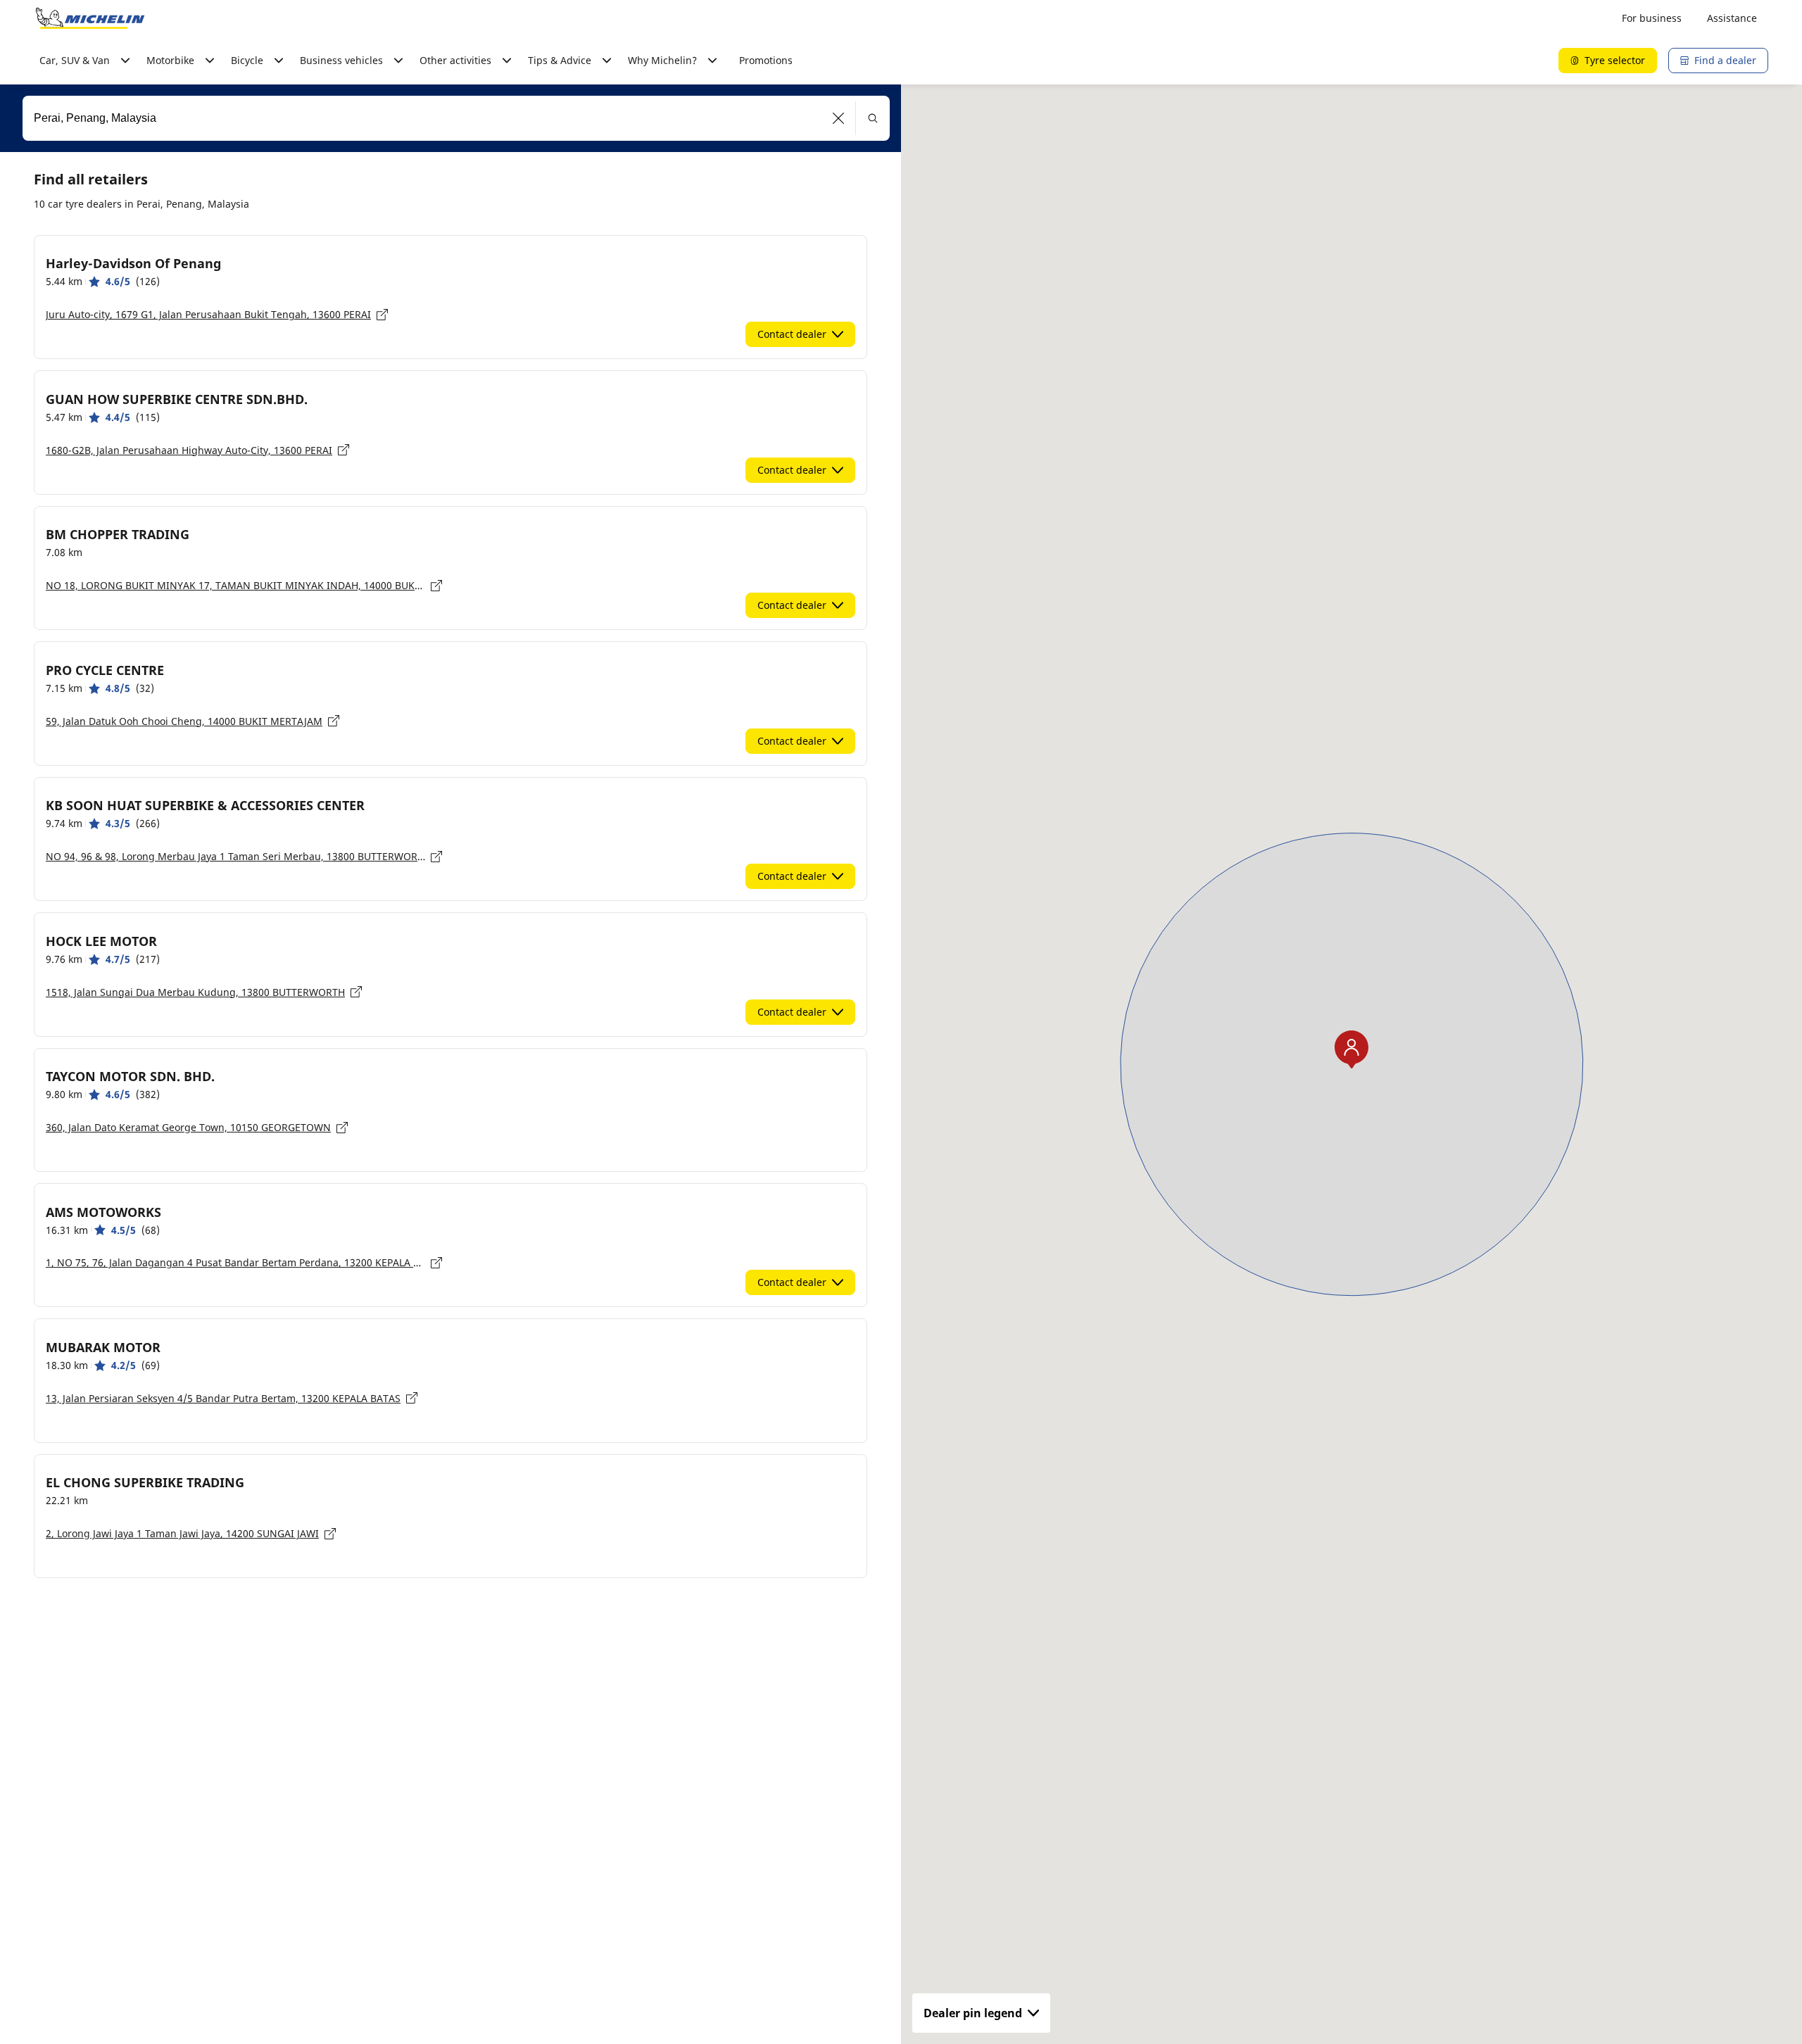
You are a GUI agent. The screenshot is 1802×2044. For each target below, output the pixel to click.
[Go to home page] (90, 18)
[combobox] (456, 118)
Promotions (766, 60)
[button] (839, 118)
